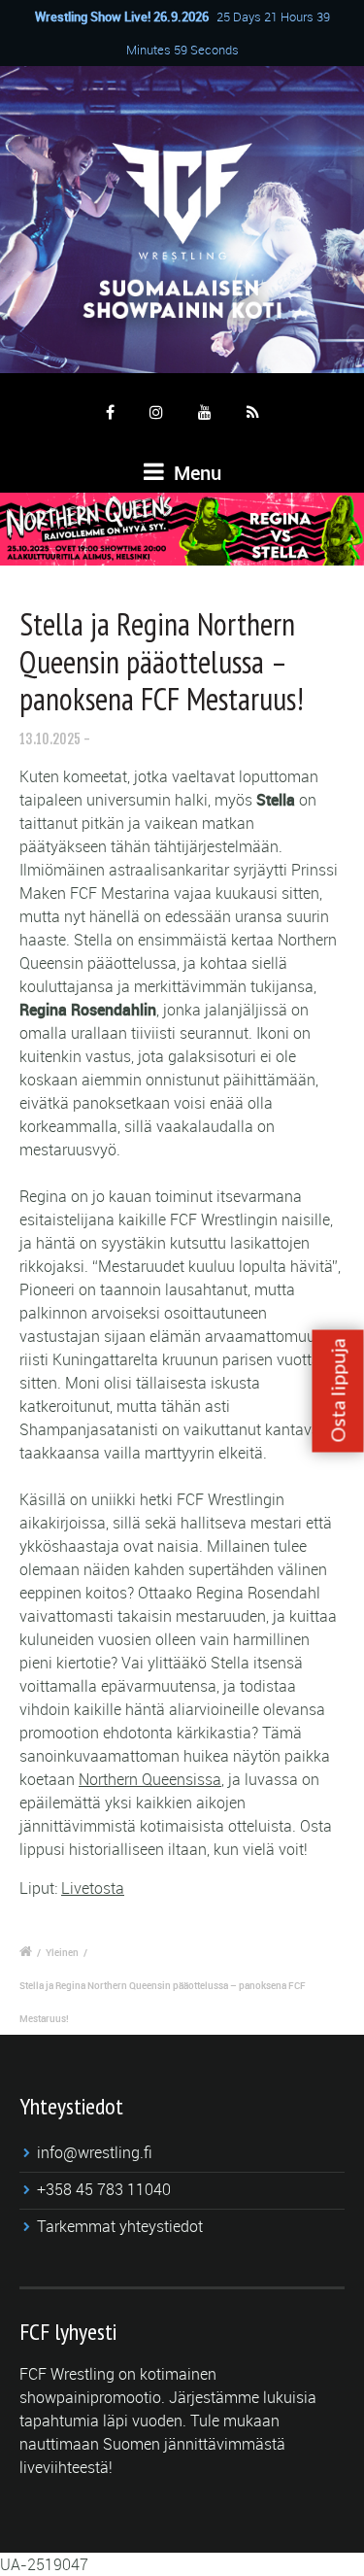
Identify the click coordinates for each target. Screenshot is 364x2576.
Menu (195, 473)
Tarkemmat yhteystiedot (120, 2226)
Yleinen (62, 1952)
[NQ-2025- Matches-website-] (182, 529)
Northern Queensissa (150, 1779)
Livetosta (93, 1888)
